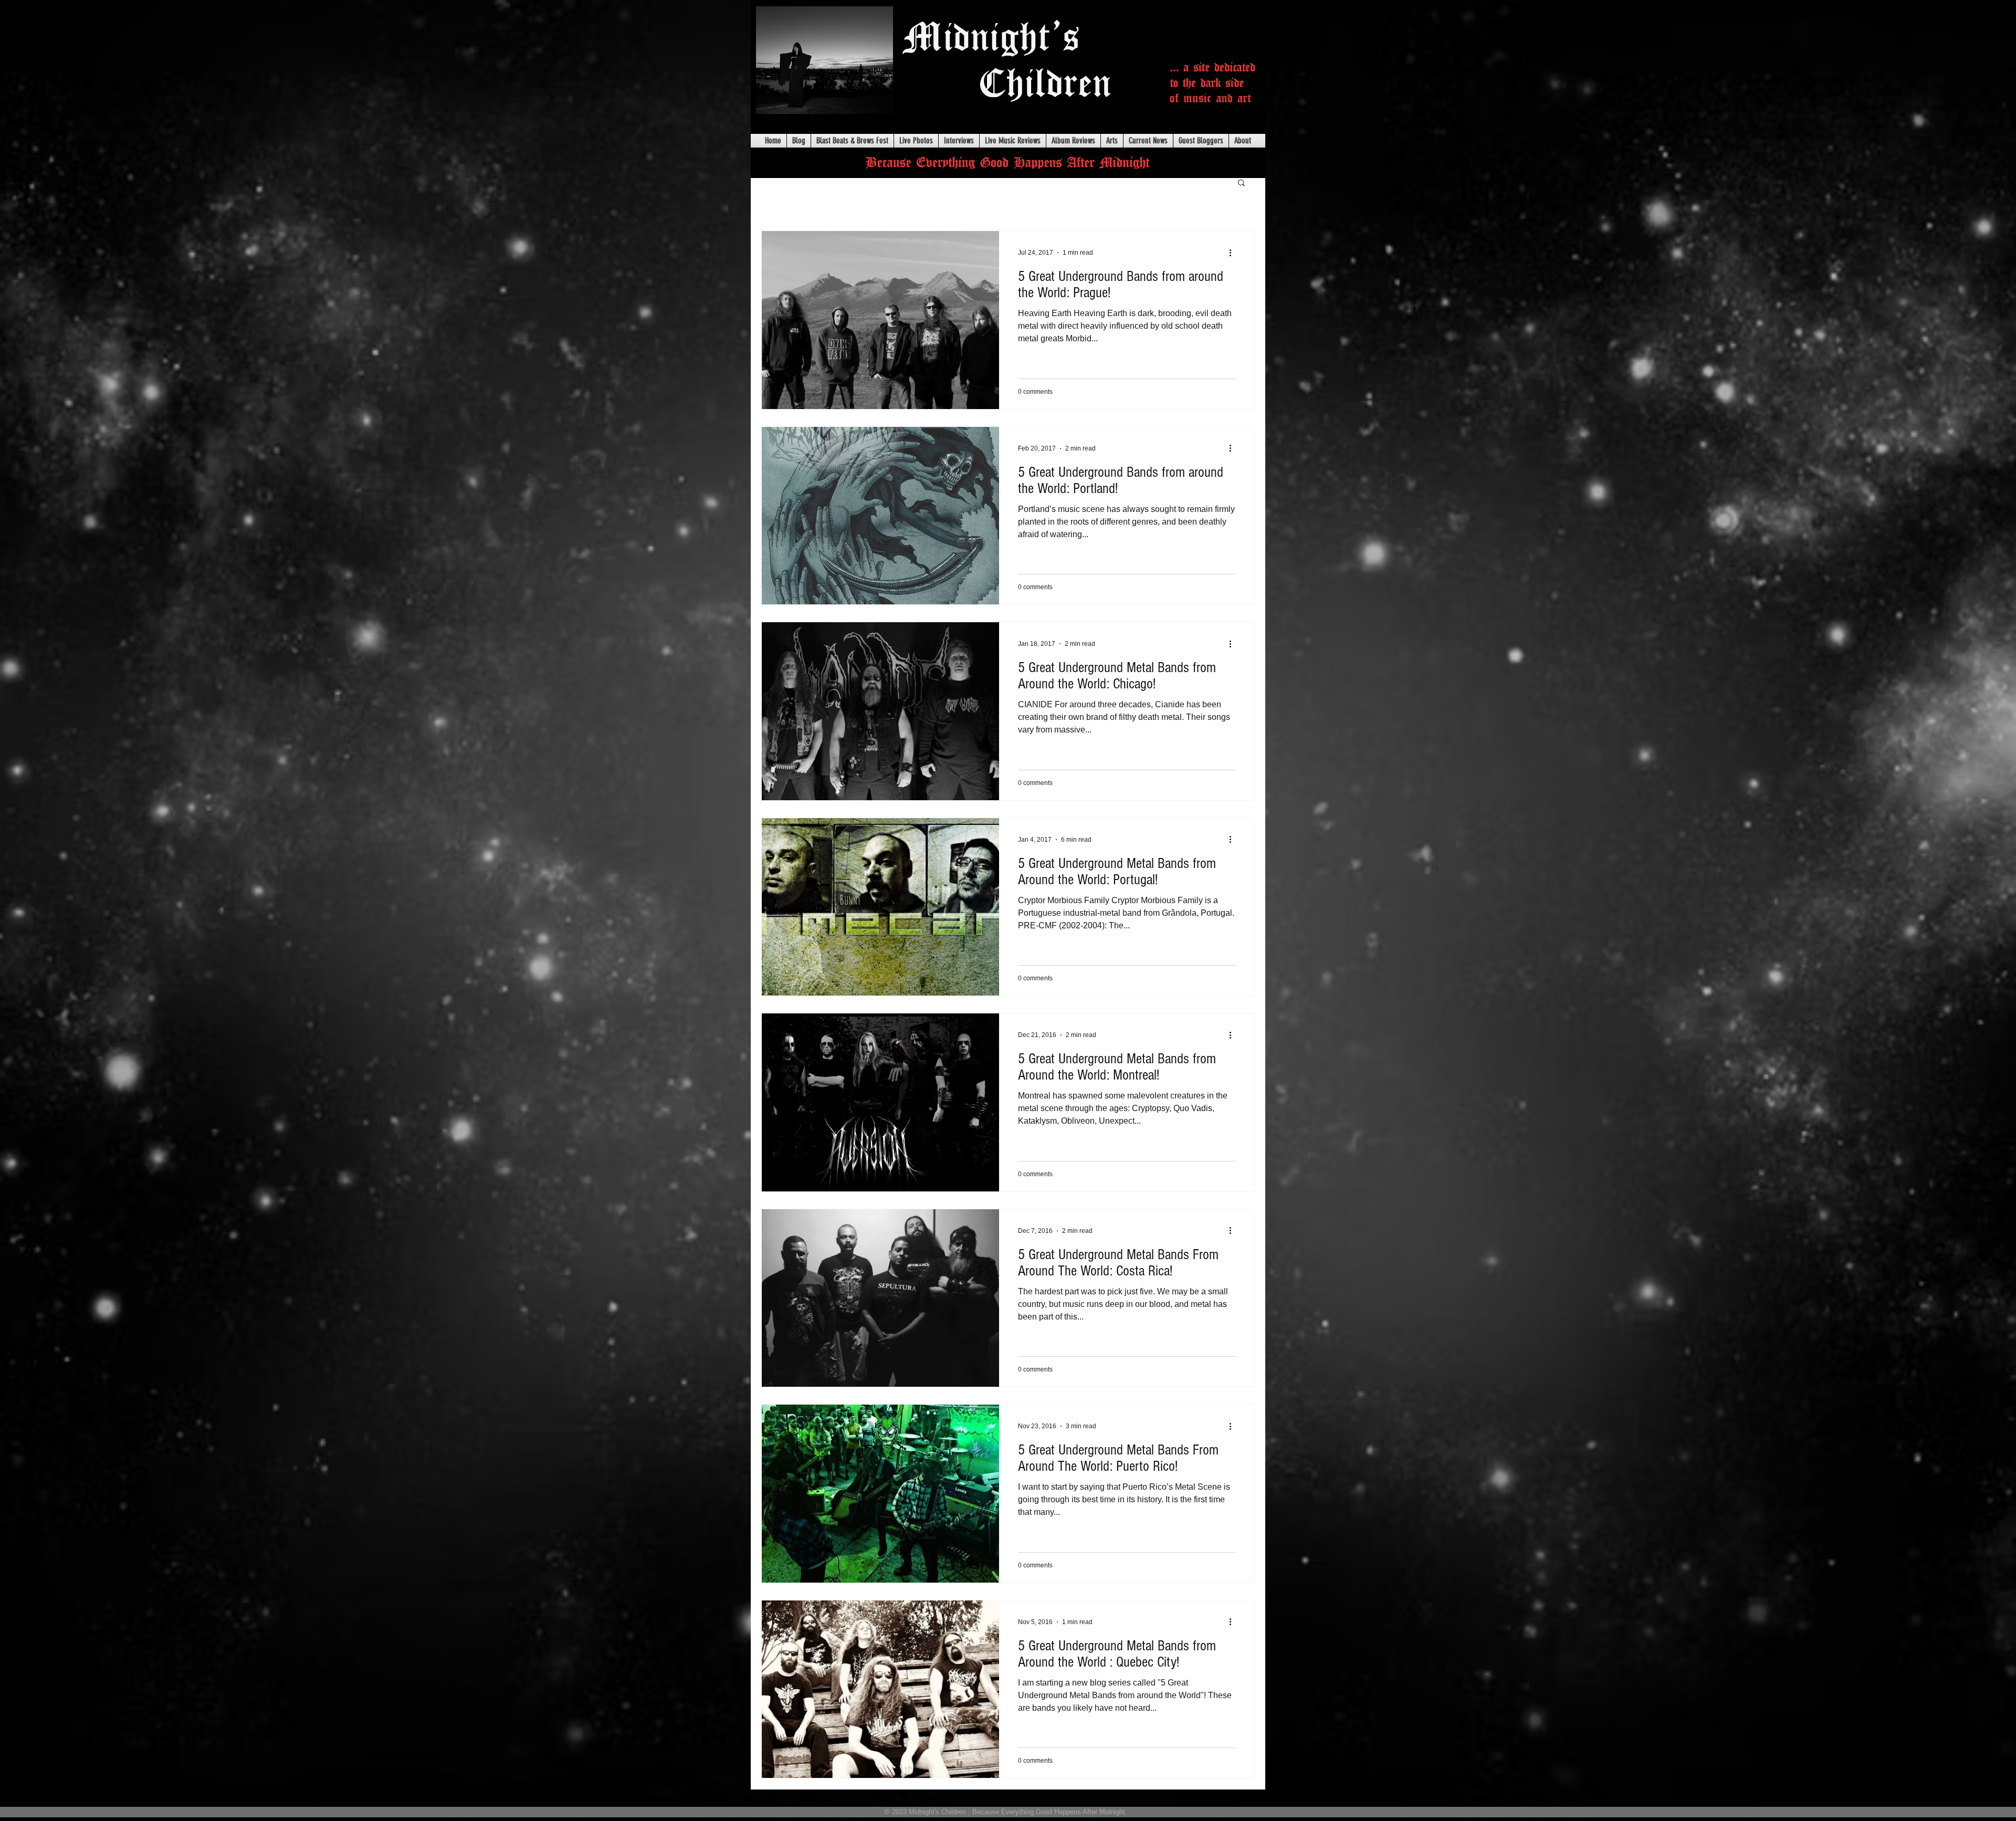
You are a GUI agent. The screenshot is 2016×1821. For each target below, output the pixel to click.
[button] (1241, 184)
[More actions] (1234, 253)
